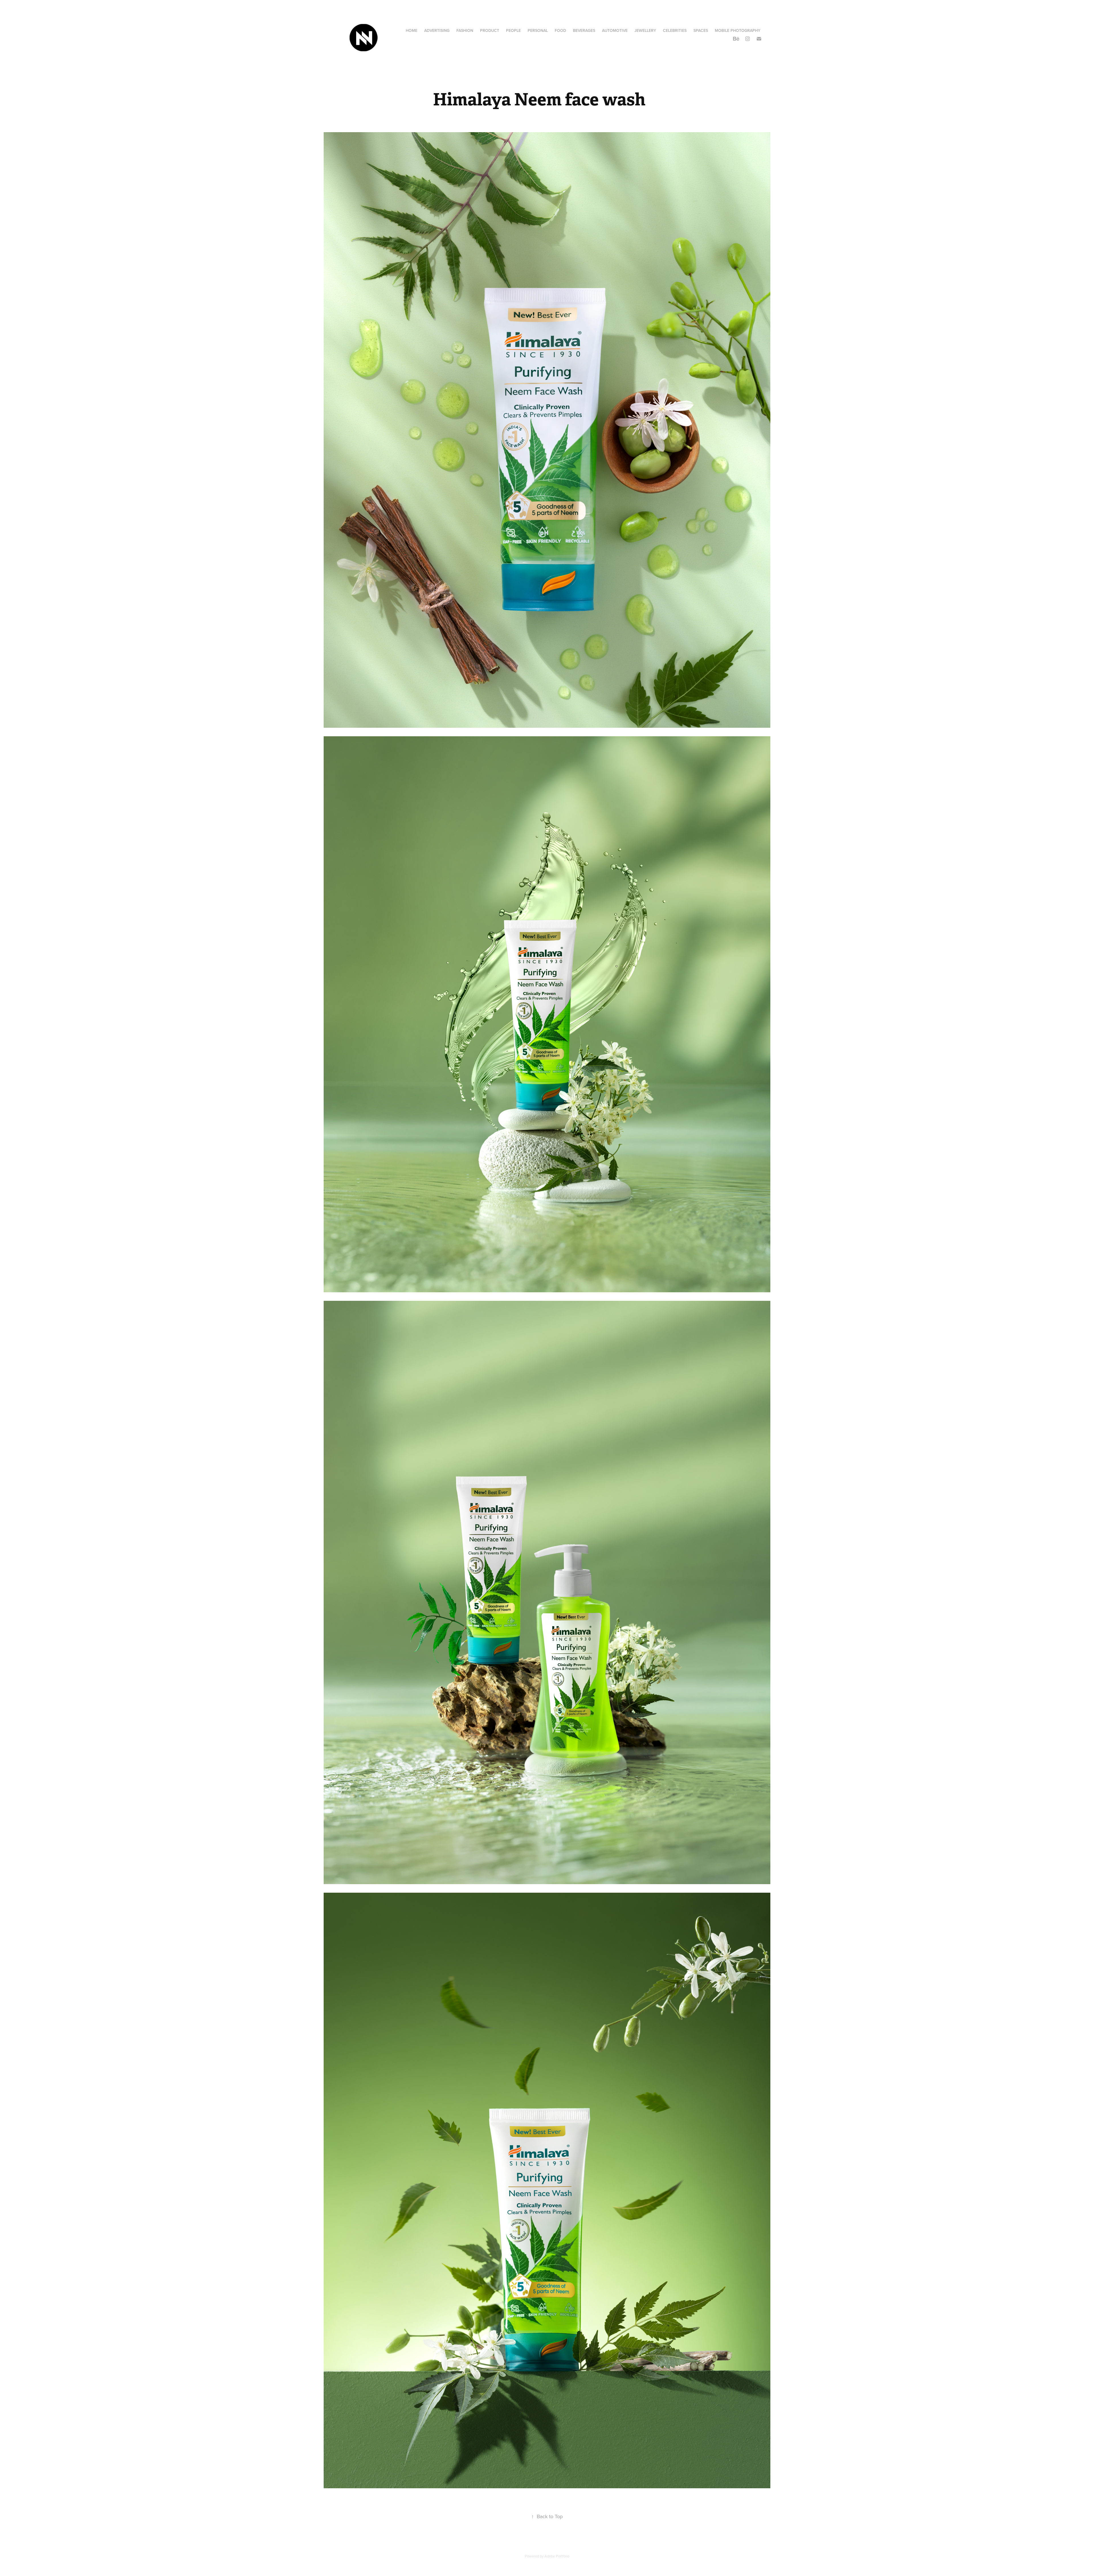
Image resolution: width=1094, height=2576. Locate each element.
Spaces (701, 30)
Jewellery (645, 30)
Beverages (584, 30)
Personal (538, 30)
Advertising (437, 30)
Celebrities (675, 30)
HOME (412, 30)
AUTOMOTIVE (615, 30)
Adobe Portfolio (557, 2556)
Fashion (465, 30)
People (513, 30)
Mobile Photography (738, 30)
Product (490, 30)
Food (560, 30)
